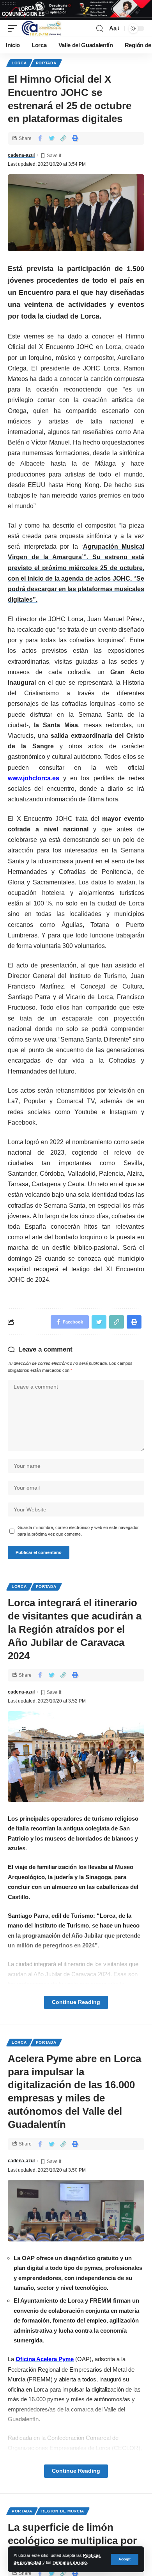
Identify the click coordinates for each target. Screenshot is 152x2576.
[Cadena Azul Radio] (42, 28)
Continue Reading (76, 2002)
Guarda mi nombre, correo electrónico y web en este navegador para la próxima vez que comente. (78, 1531)
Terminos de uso (70, 2562)
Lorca (19, 63)
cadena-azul (21, 155)
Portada (46, 63)
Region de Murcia (63, 2511)
